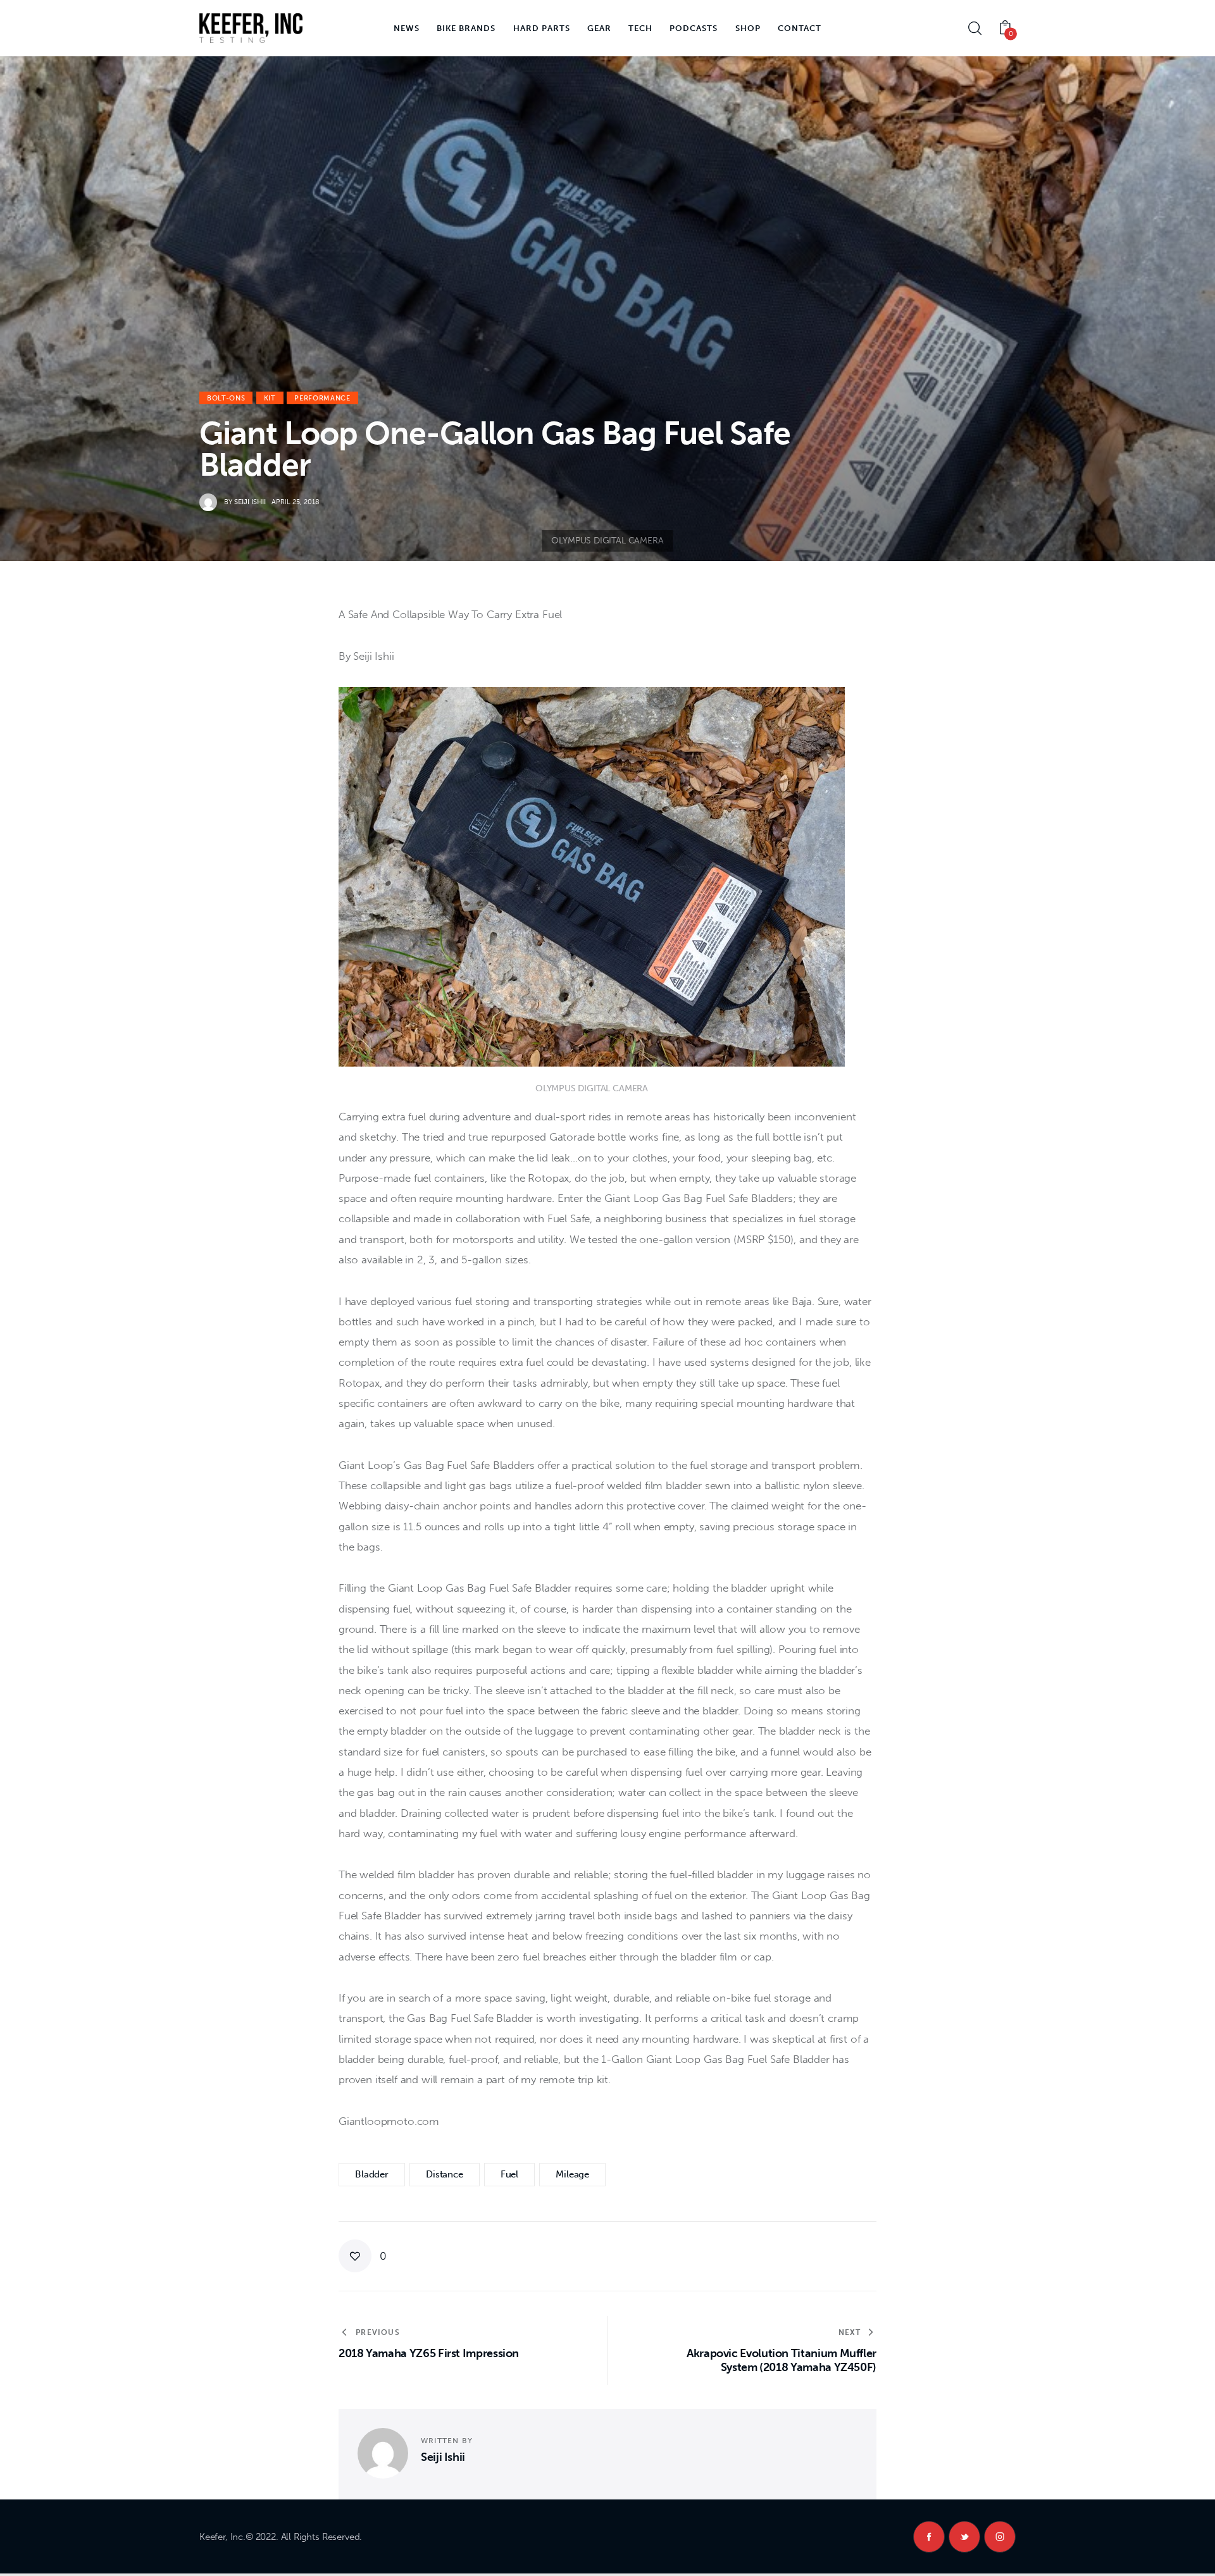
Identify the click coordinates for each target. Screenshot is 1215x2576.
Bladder (372, 2174)
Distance (445, 2174)
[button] (363, 2256)
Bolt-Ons (226, 398)
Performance (322, 398)
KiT (270, 398)
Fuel (509, 2174)
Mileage (572, 2174)
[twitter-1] (964, 2537)
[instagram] (1000, 2537)
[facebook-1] (929, 2537)
